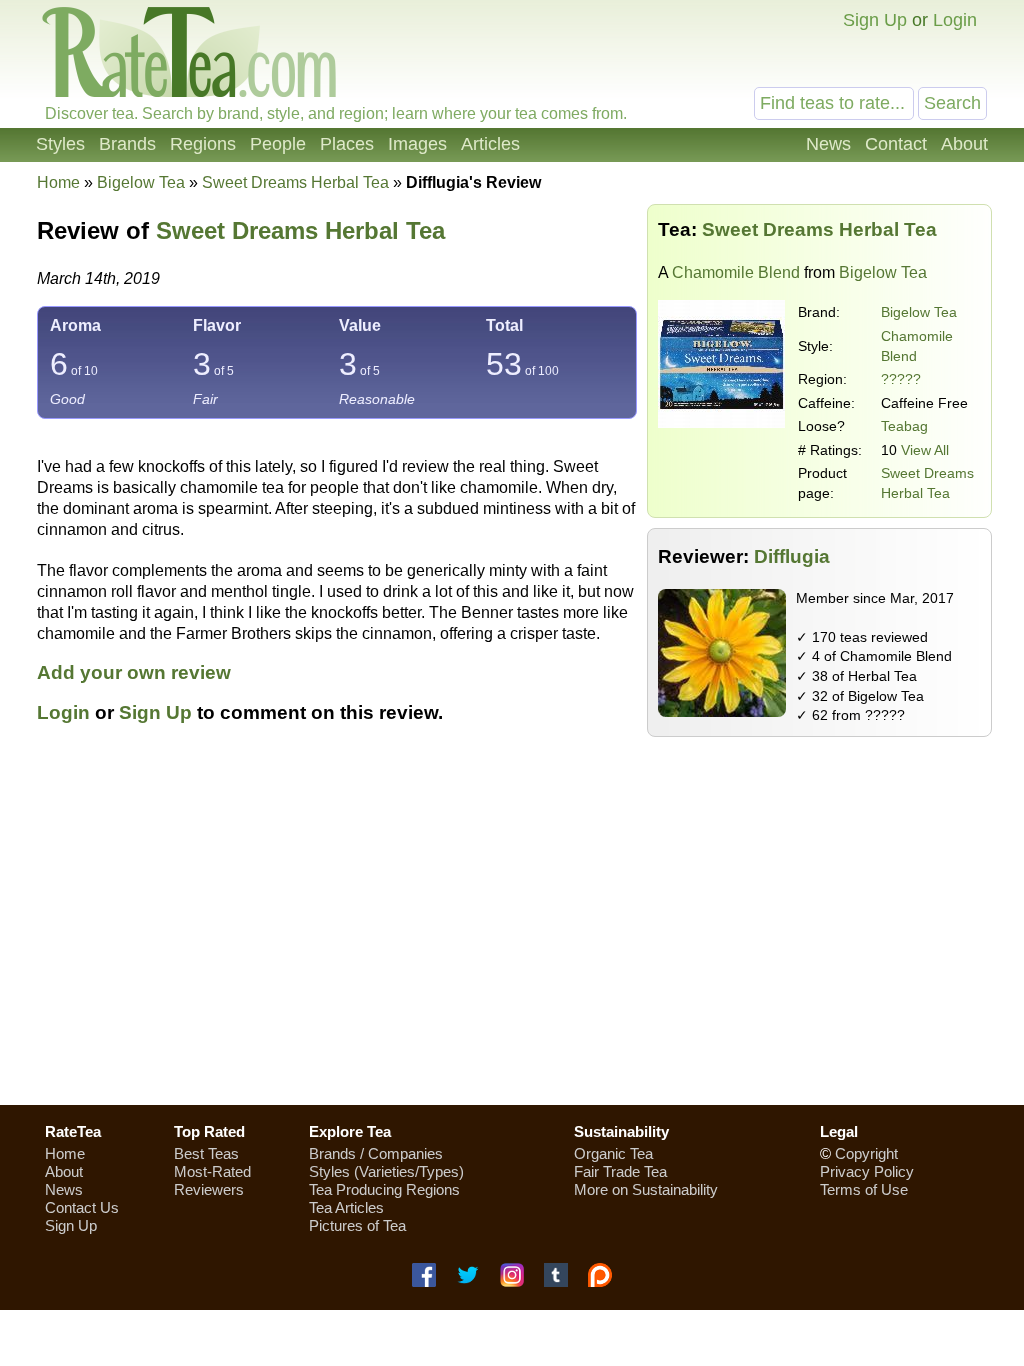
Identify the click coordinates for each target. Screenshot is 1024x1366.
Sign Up (875, 20)
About (964, 144)
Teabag (904, 426)
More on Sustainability (646, 1189)
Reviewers (209, 1189)
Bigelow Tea (919, 312)
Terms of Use (864, 1189)
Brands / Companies (376, 1153)
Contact (896, 144)
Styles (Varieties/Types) (386, 1171)
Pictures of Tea (357, 1225)
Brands (127, 144)
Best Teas (206, 1153)
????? (901, 379)
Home (58, 182)
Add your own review (134, 672)
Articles (490, 144)
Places (347, 144)
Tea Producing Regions (384, 1189)
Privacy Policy (867, 1171)
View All (925, 450)
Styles (60, 144)
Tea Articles (346, 1207)
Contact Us (82, 1207)
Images (417, 144)
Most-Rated (212, 1171)
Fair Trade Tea (620, 1171)
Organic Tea (613, 1153)
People (278, 144)
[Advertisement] (512, 947)
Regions (203, 144)
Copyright (866, 1153)
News (828, 144)
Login (955, 20)
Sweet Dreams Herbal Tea (300, 230)
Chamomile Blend (736, 272)
